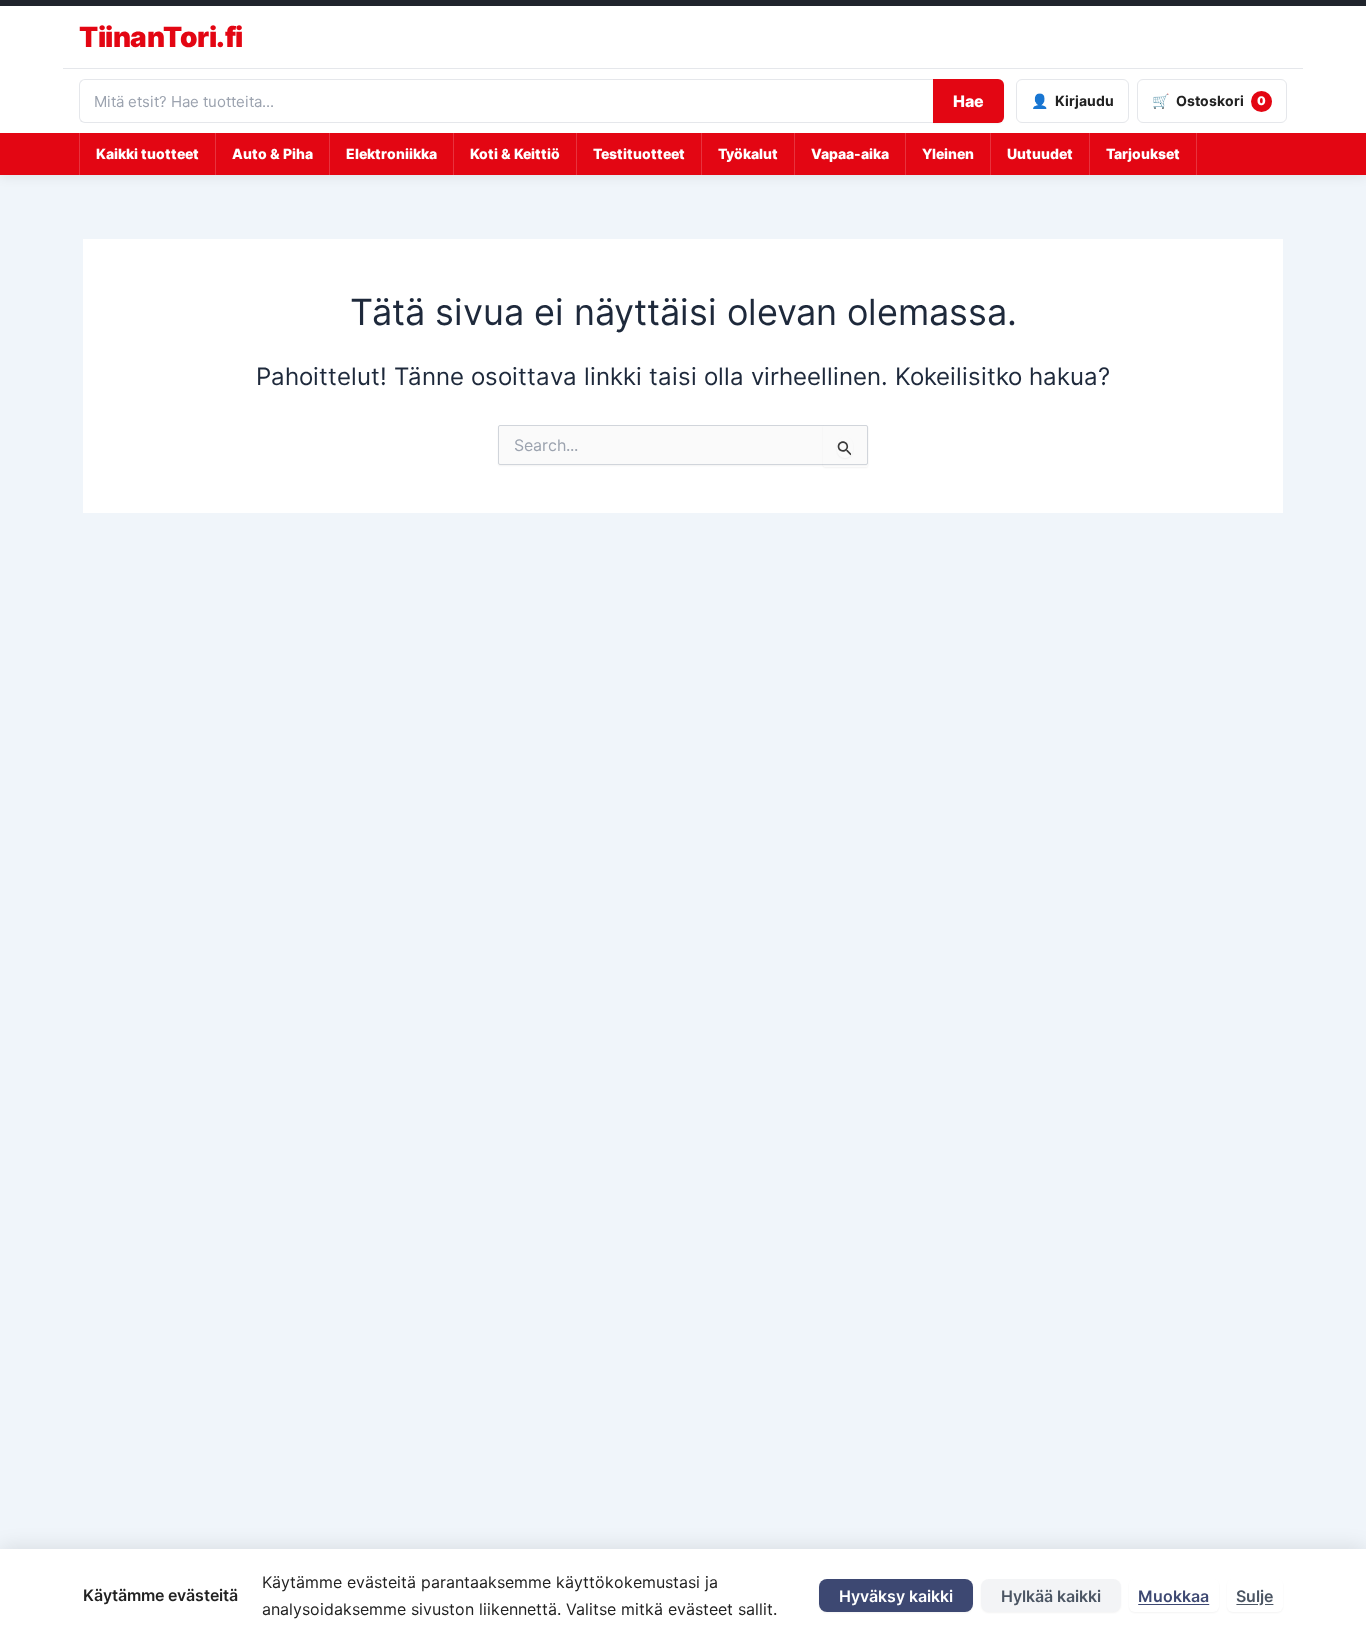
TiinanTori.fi (161, 37)
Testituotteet (639, 153)
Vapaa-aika (850, 153)
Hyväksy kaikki (896, 1596)
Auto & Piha (272, 153)
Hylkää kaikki (1051, 1596)
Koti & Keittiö (515, 153)
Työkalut (748, 153)
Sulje (1254, 1596)
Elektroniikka (391, 153)
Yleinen (948, 153)
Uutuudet (1040, 153)
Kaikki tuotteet (147, 153)
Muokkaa (1173, 1596)
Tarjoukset (1143, 153)
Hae (968, 101)
